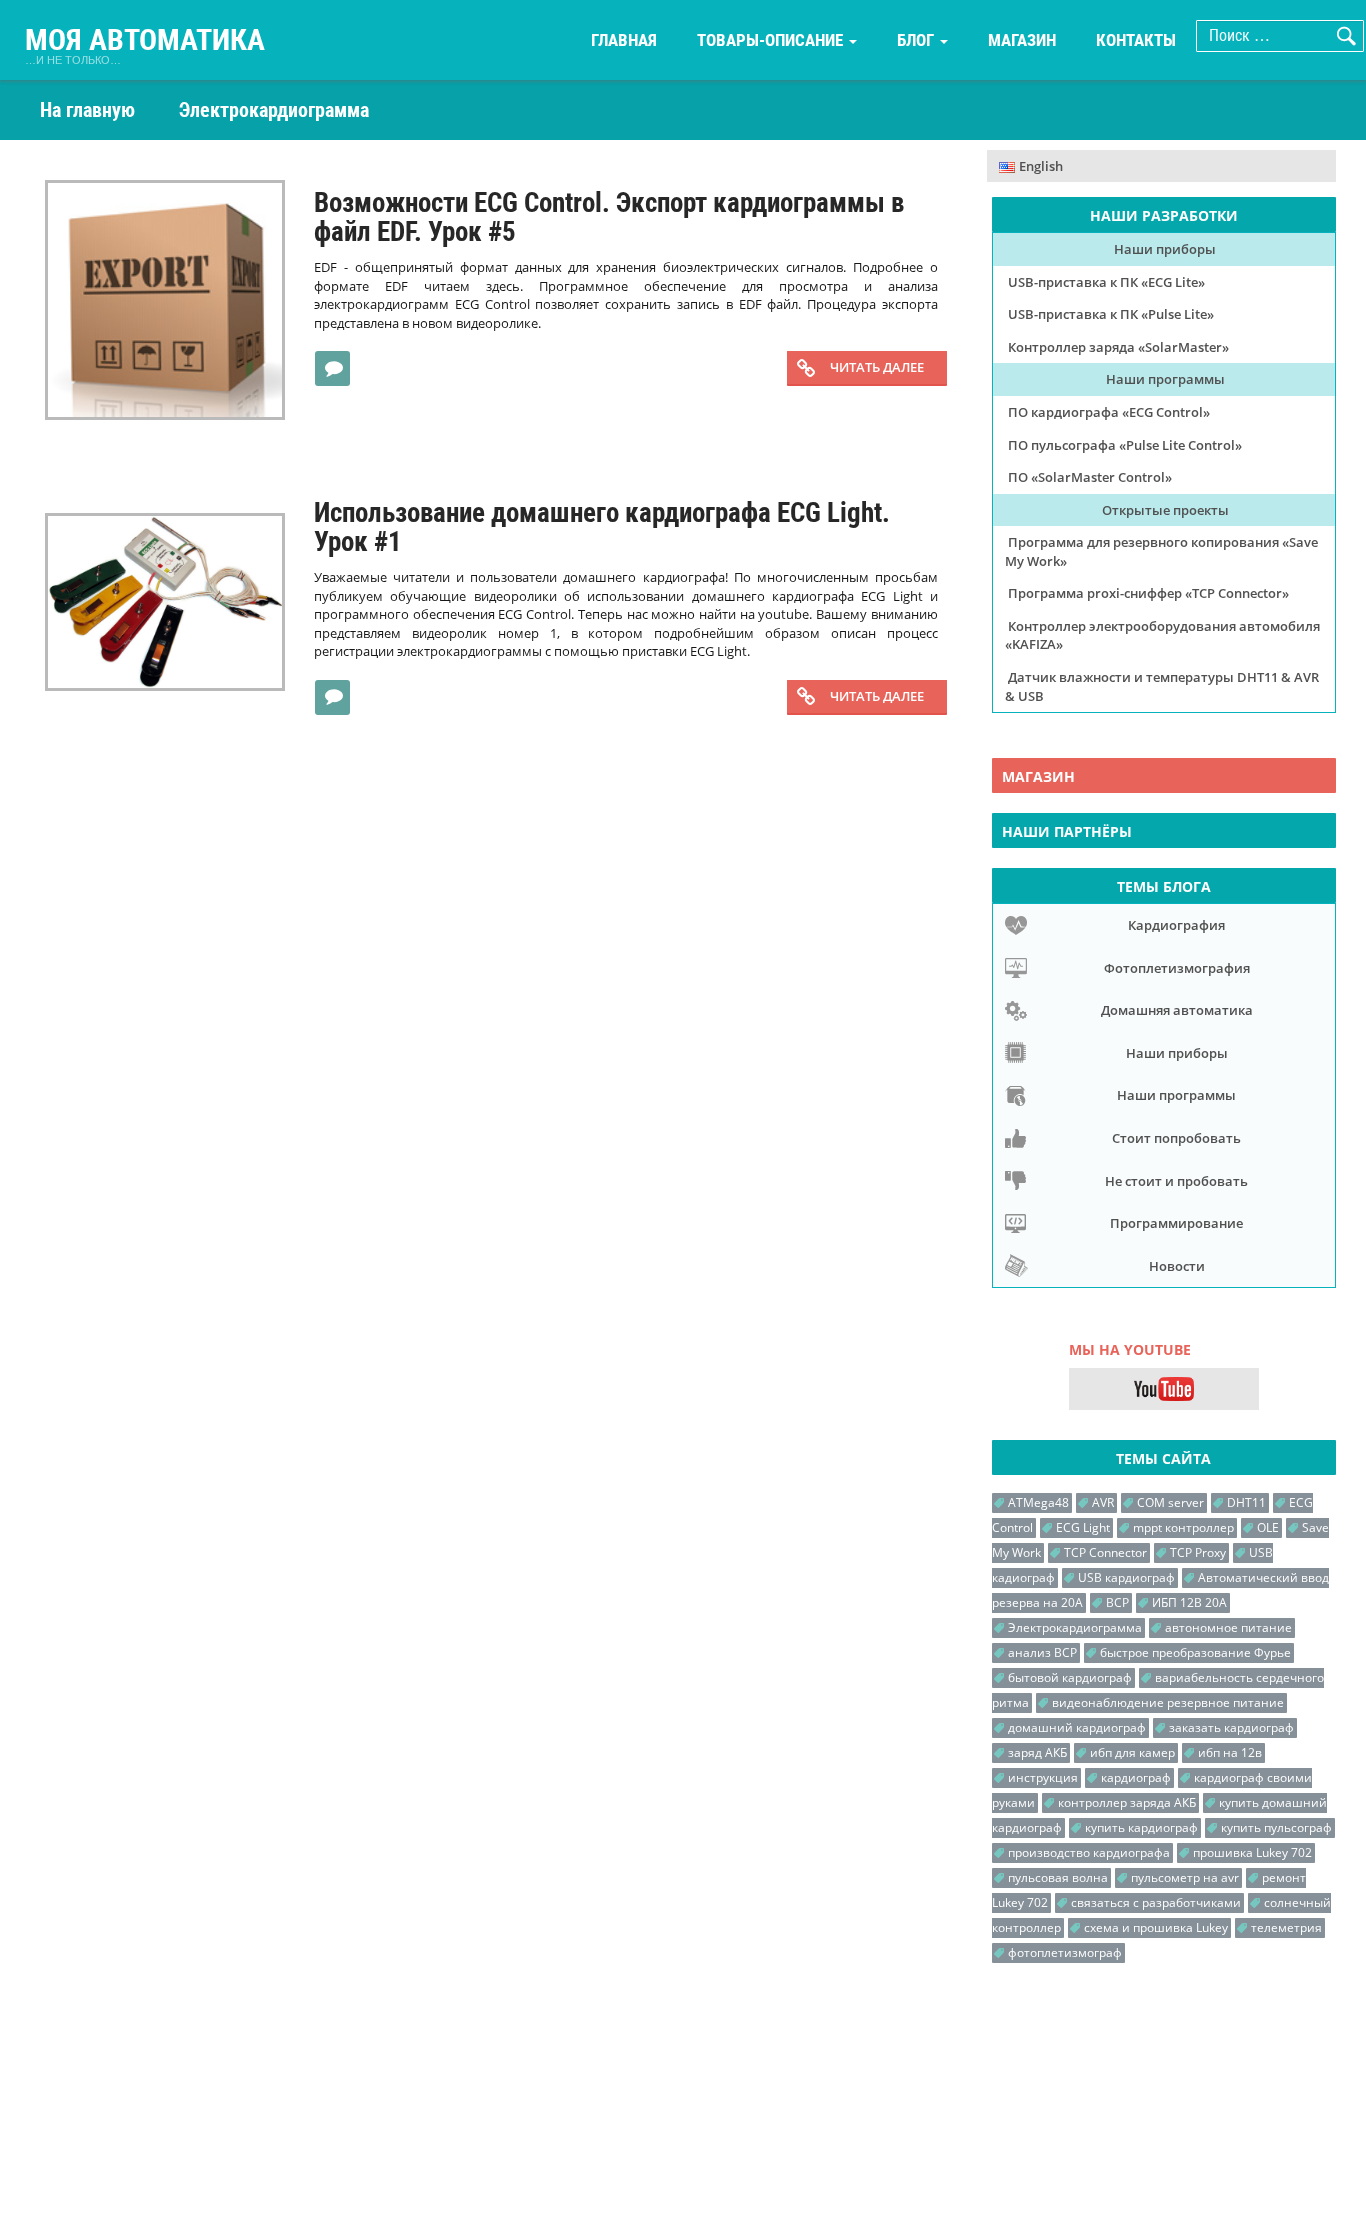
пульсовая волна (1058, 1877)
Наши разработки (1164, 215)
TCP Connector (1105, 1552)
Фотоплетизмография (1177, 968)
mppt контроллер (1183, 1527)
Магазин (1022, 40)
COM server (1170, 1502)
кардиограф (1136, 1777)
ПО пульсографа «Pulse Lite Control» (1125, 445)
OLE (1268, 1527)
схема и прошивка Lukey (1156, 1927)
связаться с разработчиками (1156, 1902)
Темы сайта (1163, 1458)
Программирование (1176, 1223)
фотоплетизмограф (1065, 1952)
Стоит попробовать (1176, 1138)
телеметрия (1286, 1927)
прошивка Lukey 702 (1252, 1852)
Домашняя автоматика (1177, 1010)
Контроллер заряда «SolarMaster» (1118, 347)
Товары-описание (772, 40)
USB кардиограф (1126, 1577)
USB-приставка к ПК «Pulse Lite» (1111, 314)
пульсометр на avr (1185, 1877)
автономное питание (1228, 1627)
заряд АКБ (1037, 1752)
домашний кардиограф (1077, 1727)
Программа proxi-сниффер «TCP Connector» (1148, 593)
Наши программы (1165, 379)
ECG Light (1083, 1527)
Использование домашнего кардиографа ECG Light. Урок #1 (602, 528)
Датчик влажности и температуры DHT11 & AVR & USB (1162, 686)
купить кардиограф (1141, 1827)
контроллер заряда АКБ (1127, 1802)
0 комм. (338, 366)
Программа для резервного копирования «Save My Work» (1161, 551)
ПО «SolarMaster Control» (1090, 477)
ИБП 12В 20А (1189, 1602)
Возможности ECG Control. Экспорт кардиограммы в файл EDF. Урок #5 (609, 218)
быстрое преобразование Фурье (1195, 1652)
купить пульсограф (1276, 1827)
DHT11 (1246, 1502)
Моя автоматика (145, 41)
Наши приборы (1165, 249)
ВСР (1117, 1602)
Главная (624, 40)
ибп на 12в (1230, 1752)
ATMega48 (1038, 1502)
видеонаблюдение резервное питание (1168, 1702)
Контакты (1136, 40)
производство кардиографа (1089, 1852)
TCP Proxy (1198, 1552)
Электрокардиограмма (1075, 1627)
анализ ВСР (1042, 1652)
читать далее (877, 367)
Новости (1177, 1266)
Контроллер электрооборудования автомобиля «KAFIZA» (1162, 635)
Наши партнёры (1067, 831)
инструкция (1043, 1777)
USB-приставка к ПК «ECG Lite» (1106, 282)
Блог (917, 40)
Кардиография (1176, 925)
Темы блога (1164, 886)
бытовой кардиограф (1070, 1677)
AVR (1103, 1502)
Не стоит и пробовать (1176, 1181)
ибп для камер (1132, 1752)
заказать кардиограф (1231, 1727)
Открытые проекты (1165, 510)
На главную (87, 110)
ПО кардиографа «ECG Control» (1109, 412)
